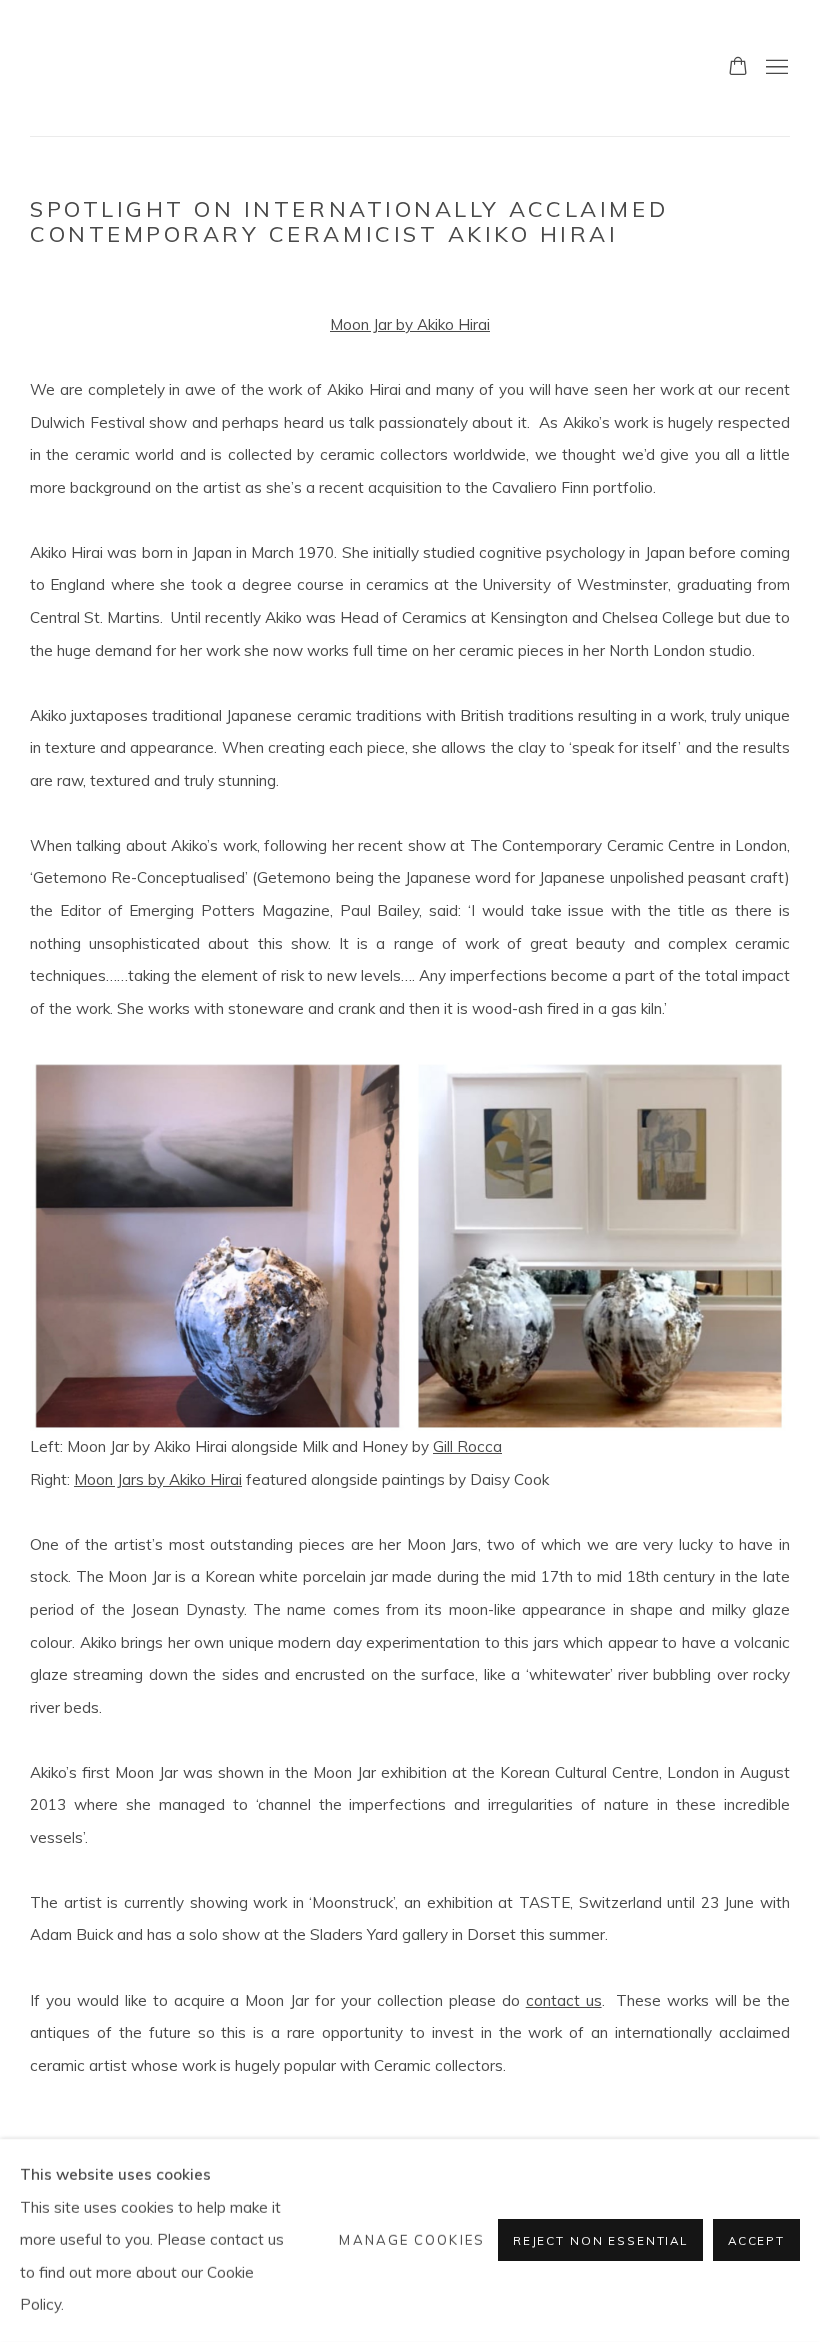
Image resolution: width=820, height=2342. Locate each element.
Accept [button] (756, 2241)
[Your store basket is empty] (738, 68)
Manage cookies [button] (411, 2240)
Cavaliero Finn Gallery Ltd (160, 68)
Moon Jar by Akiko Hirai (410, 324)
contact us (564, 2000)
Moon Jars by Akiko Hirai (158, 1479)
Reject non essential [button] (600, 2241)
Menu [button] (775, 68)
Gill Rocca (467, 1446)
